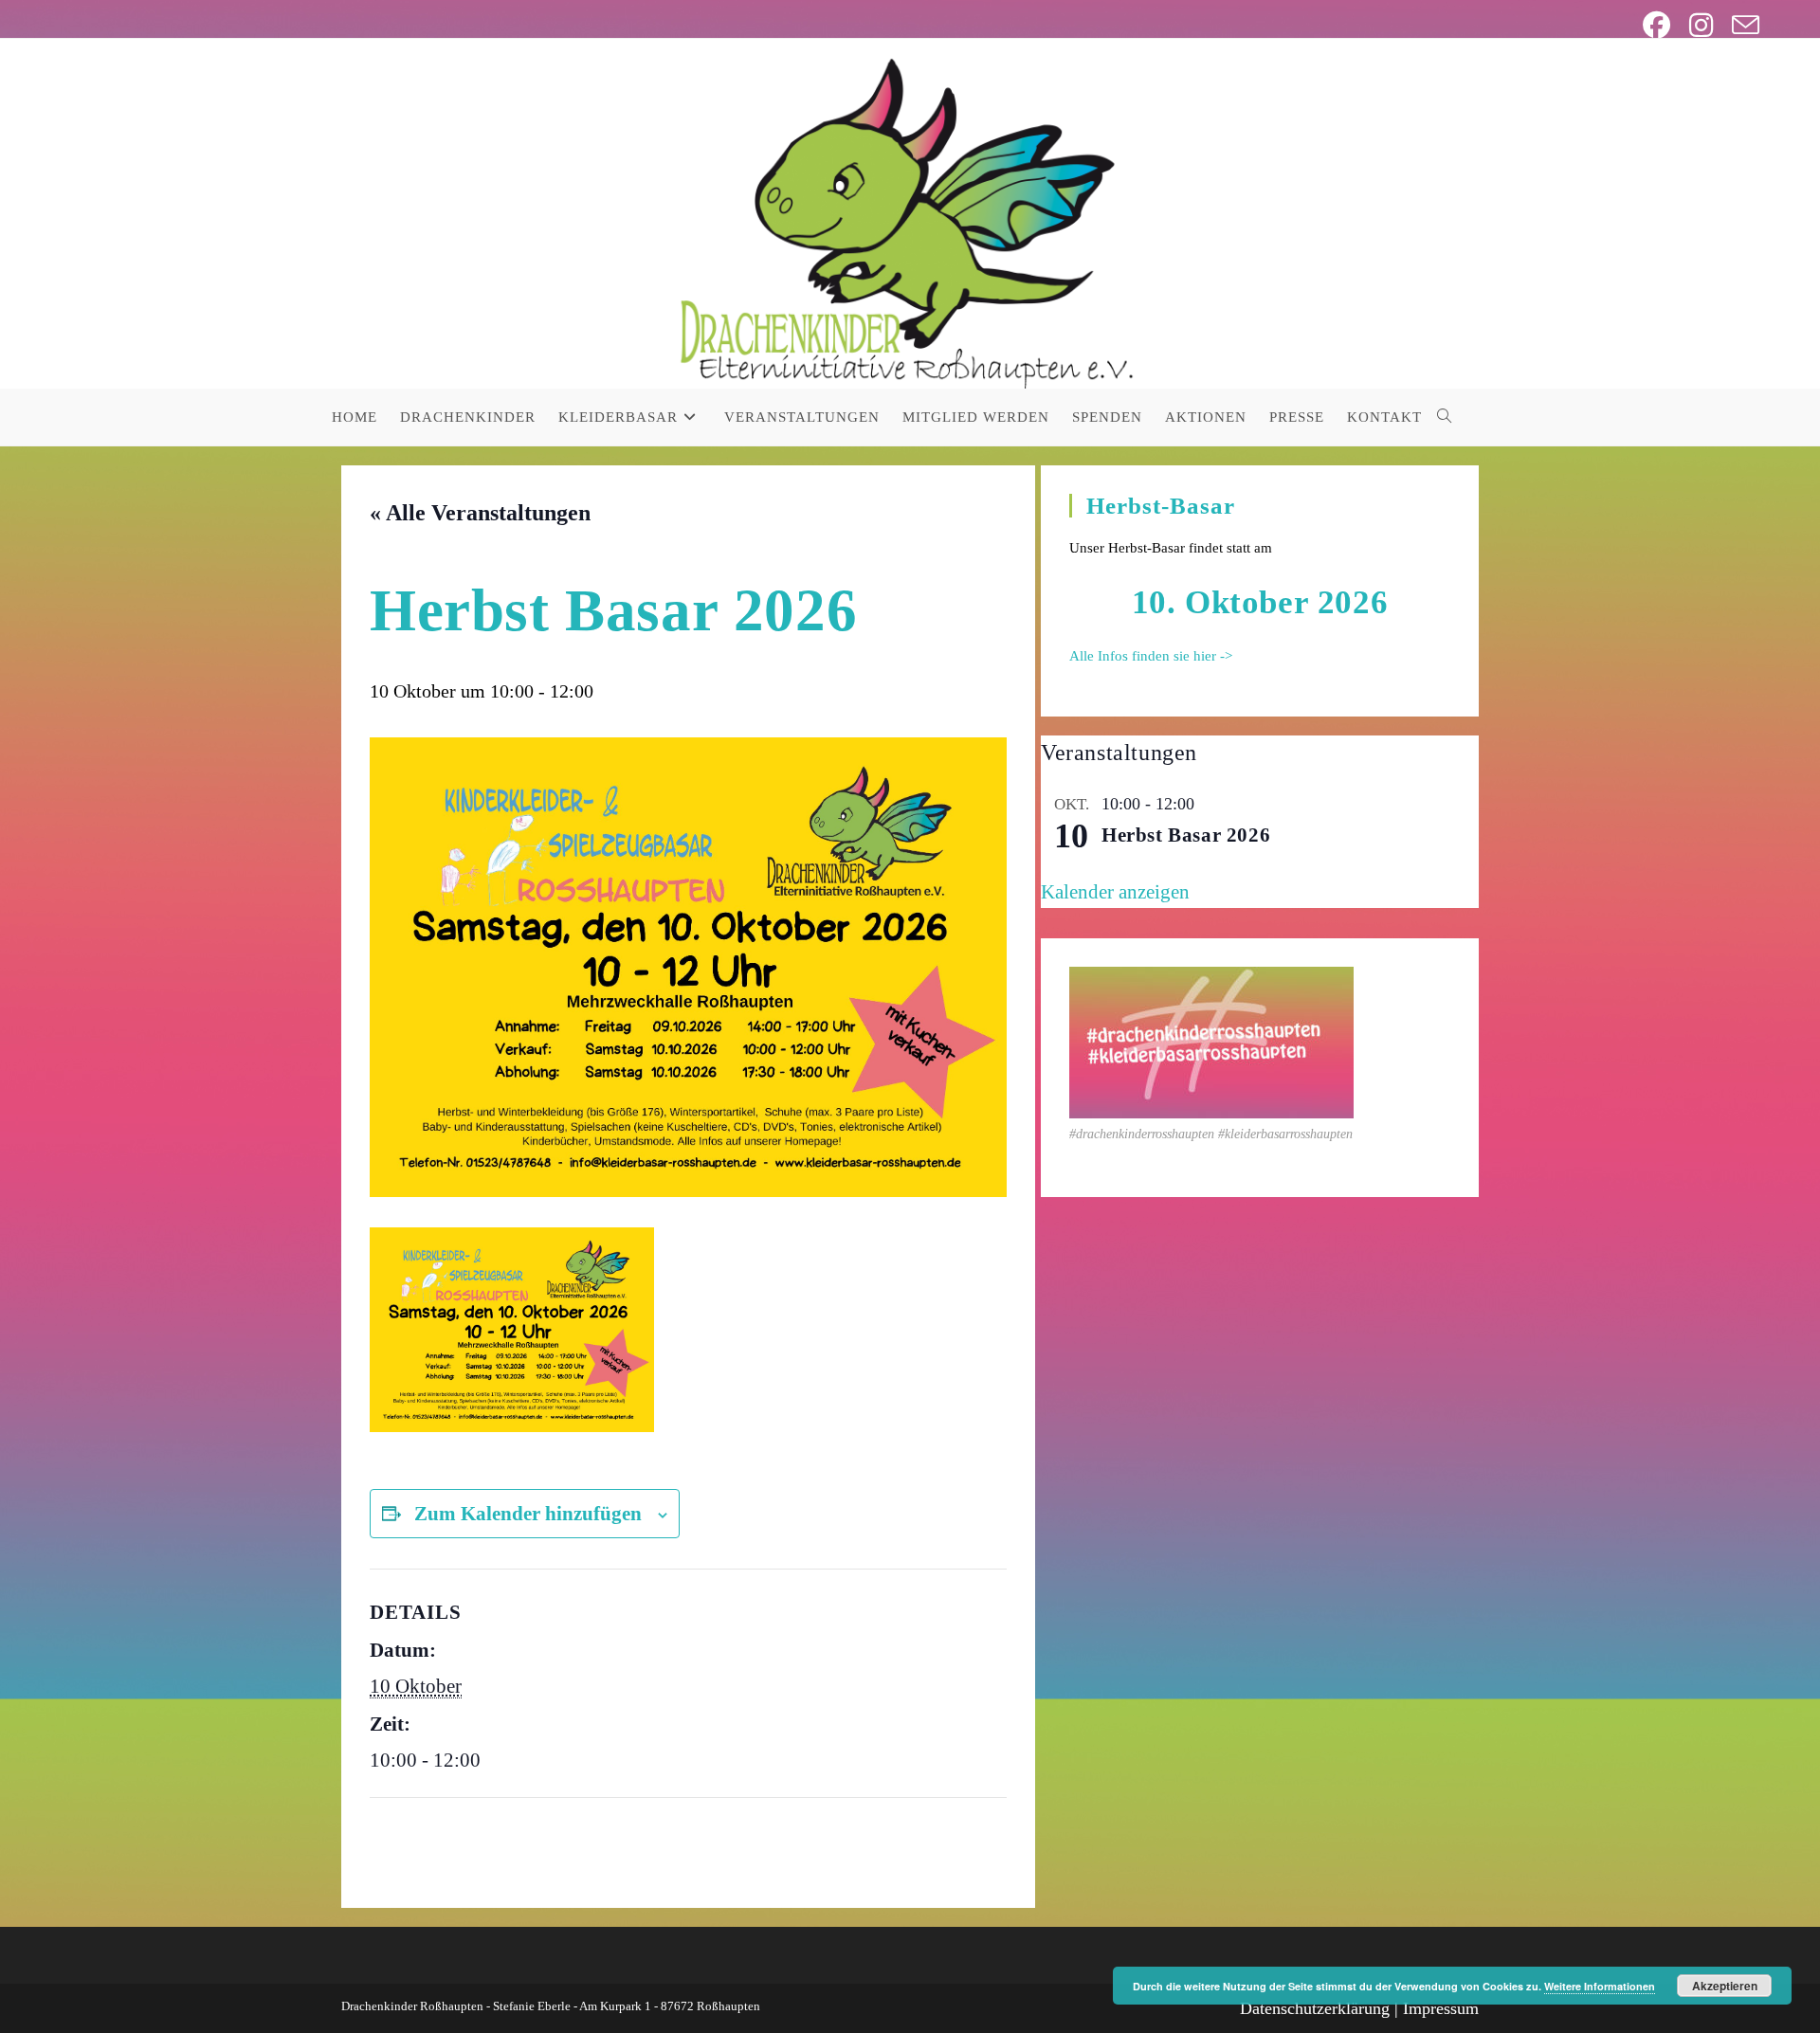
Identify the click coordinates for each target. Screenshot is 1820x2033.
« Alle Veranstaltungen (480, 513)
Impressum (1441, 2008)
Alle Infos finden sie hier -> (1151, 656)
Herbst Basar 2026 (1186, 835)
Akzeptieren (1725, 1986)
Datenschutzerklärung (1315, 2008)
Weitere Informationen (1600, 1986)
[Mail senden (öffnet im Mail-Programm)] (1741, 25)
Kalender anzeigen (1115, 892)
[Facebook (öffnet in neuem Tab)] (1656, 25)
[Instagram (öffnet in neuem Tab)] (1701, 25)
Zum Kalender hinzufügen (528, 1514)
